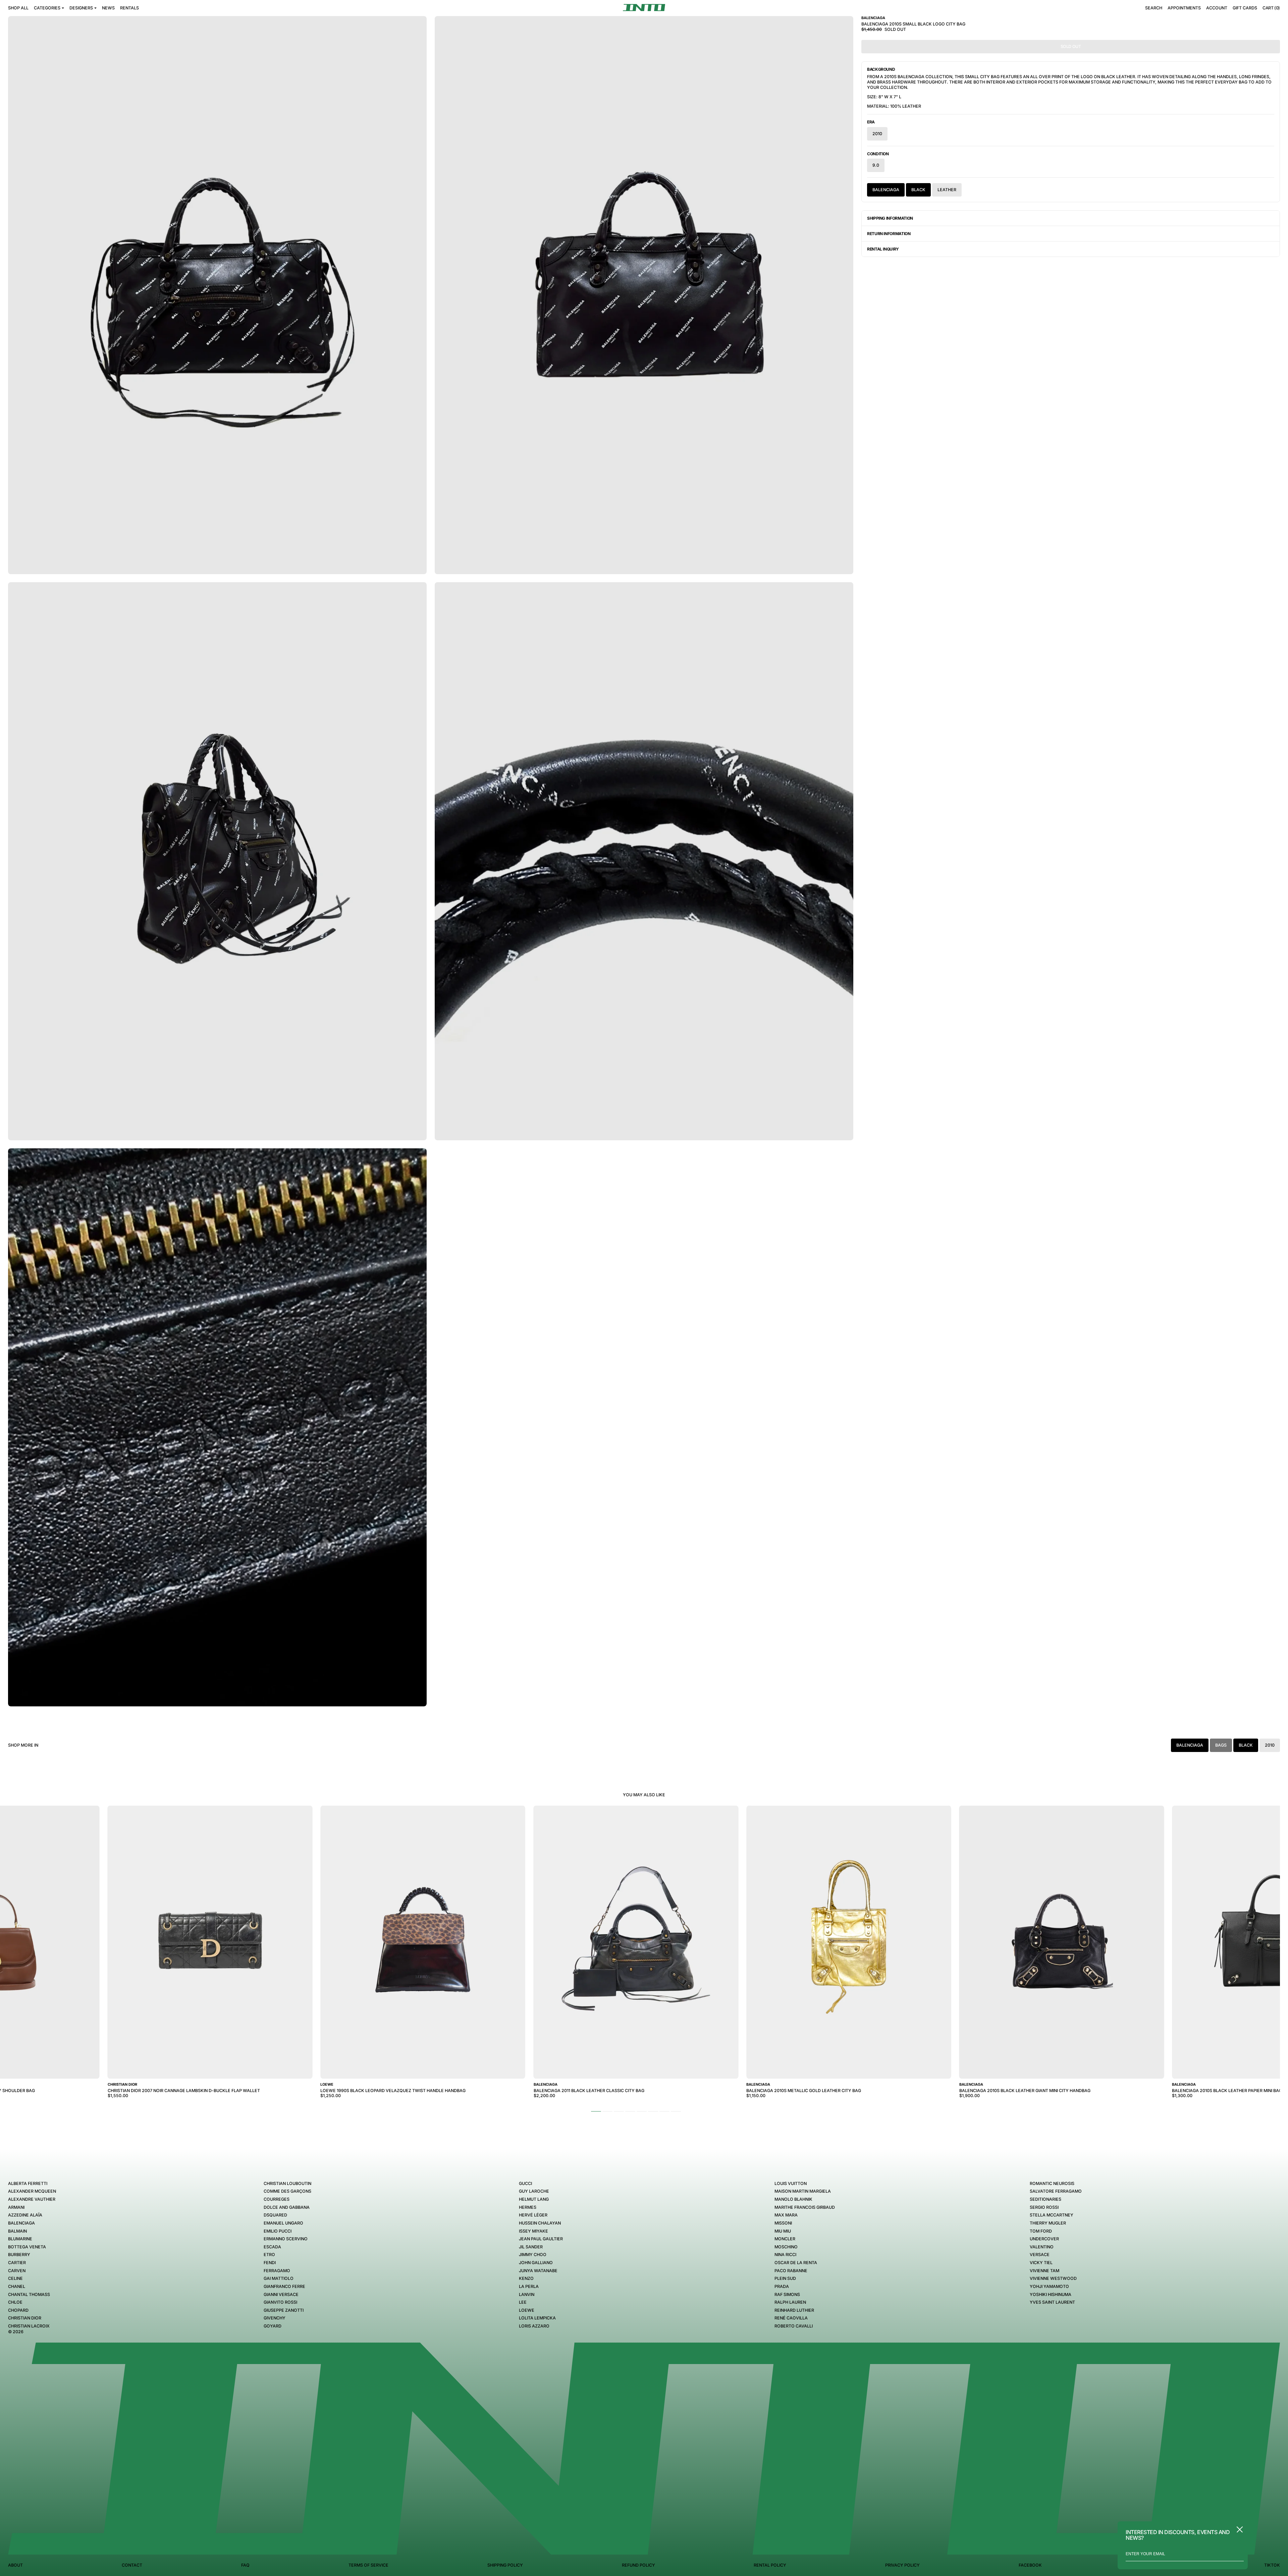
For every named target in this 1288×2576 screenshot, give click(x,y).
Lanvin (527, 2294)
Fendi (270, 2263)
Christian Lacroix (29, 2326)
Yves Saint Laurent (1052, 2302)
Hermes (528, 2207)
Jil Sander (531, 2247)
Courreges (277, 2199)
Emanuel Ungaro (283, 2223)
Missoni (783, 2223)
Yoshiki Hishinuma (1051, 2294)
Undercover (1044, 2239)
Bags (1221, 1745)
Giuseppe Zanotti (284, 2310)
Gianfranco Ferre (284, 2286)
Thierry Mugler (1048, 2223)
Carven (17, 2271)
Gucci (525, 2183)
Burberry (19, 2255)
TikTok (1272, 2565)
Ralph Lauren (790, 2302)
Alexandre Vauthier (32, 2199)
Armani (16, 2207)
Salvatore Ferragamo (1056, 2191)
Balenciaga (886, 190)
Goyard (273, 2326)
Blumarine (20, 2239)
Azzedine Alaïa (25, 2215)
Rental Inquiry (883, 249)
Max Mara (786, 2215)
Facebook (1030, 2565)
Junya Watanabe (538, 2271)
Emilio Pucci (278, 2231)
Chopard (18, 2310)
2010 (877, 134)
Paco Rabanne (791, 2271)
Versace (1040, 2255)
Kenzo (526, 2278)
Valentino (1042, 2247)
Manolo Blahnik (793, 2199)
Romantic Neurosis (1052, 2183)
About (15, 2565)
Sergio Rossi (1044, 2207)
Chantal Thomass (29, 2294)
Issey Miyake (533, 2231)
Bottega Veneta (27, 2247)
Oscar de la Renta (796, 2263)
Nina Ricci (785, 2255)
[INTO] (644, 8)
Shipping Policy (505, 2565)
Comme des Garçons (287, 2191)
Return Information (889, 234)
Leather (947, 190)
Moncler (785, 2239)
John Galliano (536, 2263)
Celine (15, 2278)
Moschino (786, 2247)
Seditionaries (1045, 2199)
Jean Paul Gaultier (541, 2239)
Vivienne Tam (1044, 2271)
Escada (272, 2247)
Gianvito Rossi (280, 2302)
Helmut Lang (534, 2199)
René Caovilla (791, 2318)
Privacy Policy (902, 2565)
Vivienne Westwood (1053, 2278)
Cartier (17, 2263)
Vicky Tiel (1041, 2263)
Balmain (17, 2231)
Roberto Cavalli (794, 2326)
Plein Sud (785, 2278)
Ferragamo (277, 2271)
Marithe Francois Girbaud (805, 2207)
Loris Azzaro (534, 2326)
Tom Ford (1041, 2231)
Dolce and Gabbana (287, 2207)
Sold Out (1071, 46)
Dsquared (275, 2215)
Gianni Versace (281, 2294)
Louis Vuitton (791, 2183)
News (108, 8)
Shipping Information (890, 218)
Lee (523, 2302)
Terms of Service (368, 2565)
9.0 (876, 165)
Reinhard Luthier (794, 2310)
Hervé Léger (533, 2215)
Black (918, 190)
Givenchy (275, 2318)
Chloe (15, 2302)
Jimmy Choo (533, 2255)
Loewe (527, 2310)
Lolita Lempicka (537, 2318)
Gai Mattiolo (279, 2278)
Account (1217, 8)
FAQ (245, 2565)
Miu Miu (783, 2231)
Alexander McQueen (32, 2191)
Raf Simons (787, 2294)
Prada (782, 2286)
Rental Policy (770, 2565)
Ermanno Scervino (286, 2239)
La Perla (529, 2286)
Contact (132, 2565)
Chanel (17, 2286)
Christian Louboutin (287, 2183)
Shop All (18, 8)
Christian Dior (25, 2318)
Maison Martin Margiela (803, 2191)
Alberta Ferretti (28, 2183)
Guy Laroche (534, 2191)
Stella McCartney (1052, 2215)
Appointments (1184, 8)
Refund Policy (638, 2565)
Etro (269, 2255)
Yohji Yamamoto (1049, 2286)
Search (1154, 8)
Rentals (129, 8)
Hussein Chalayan (540, 2223)
